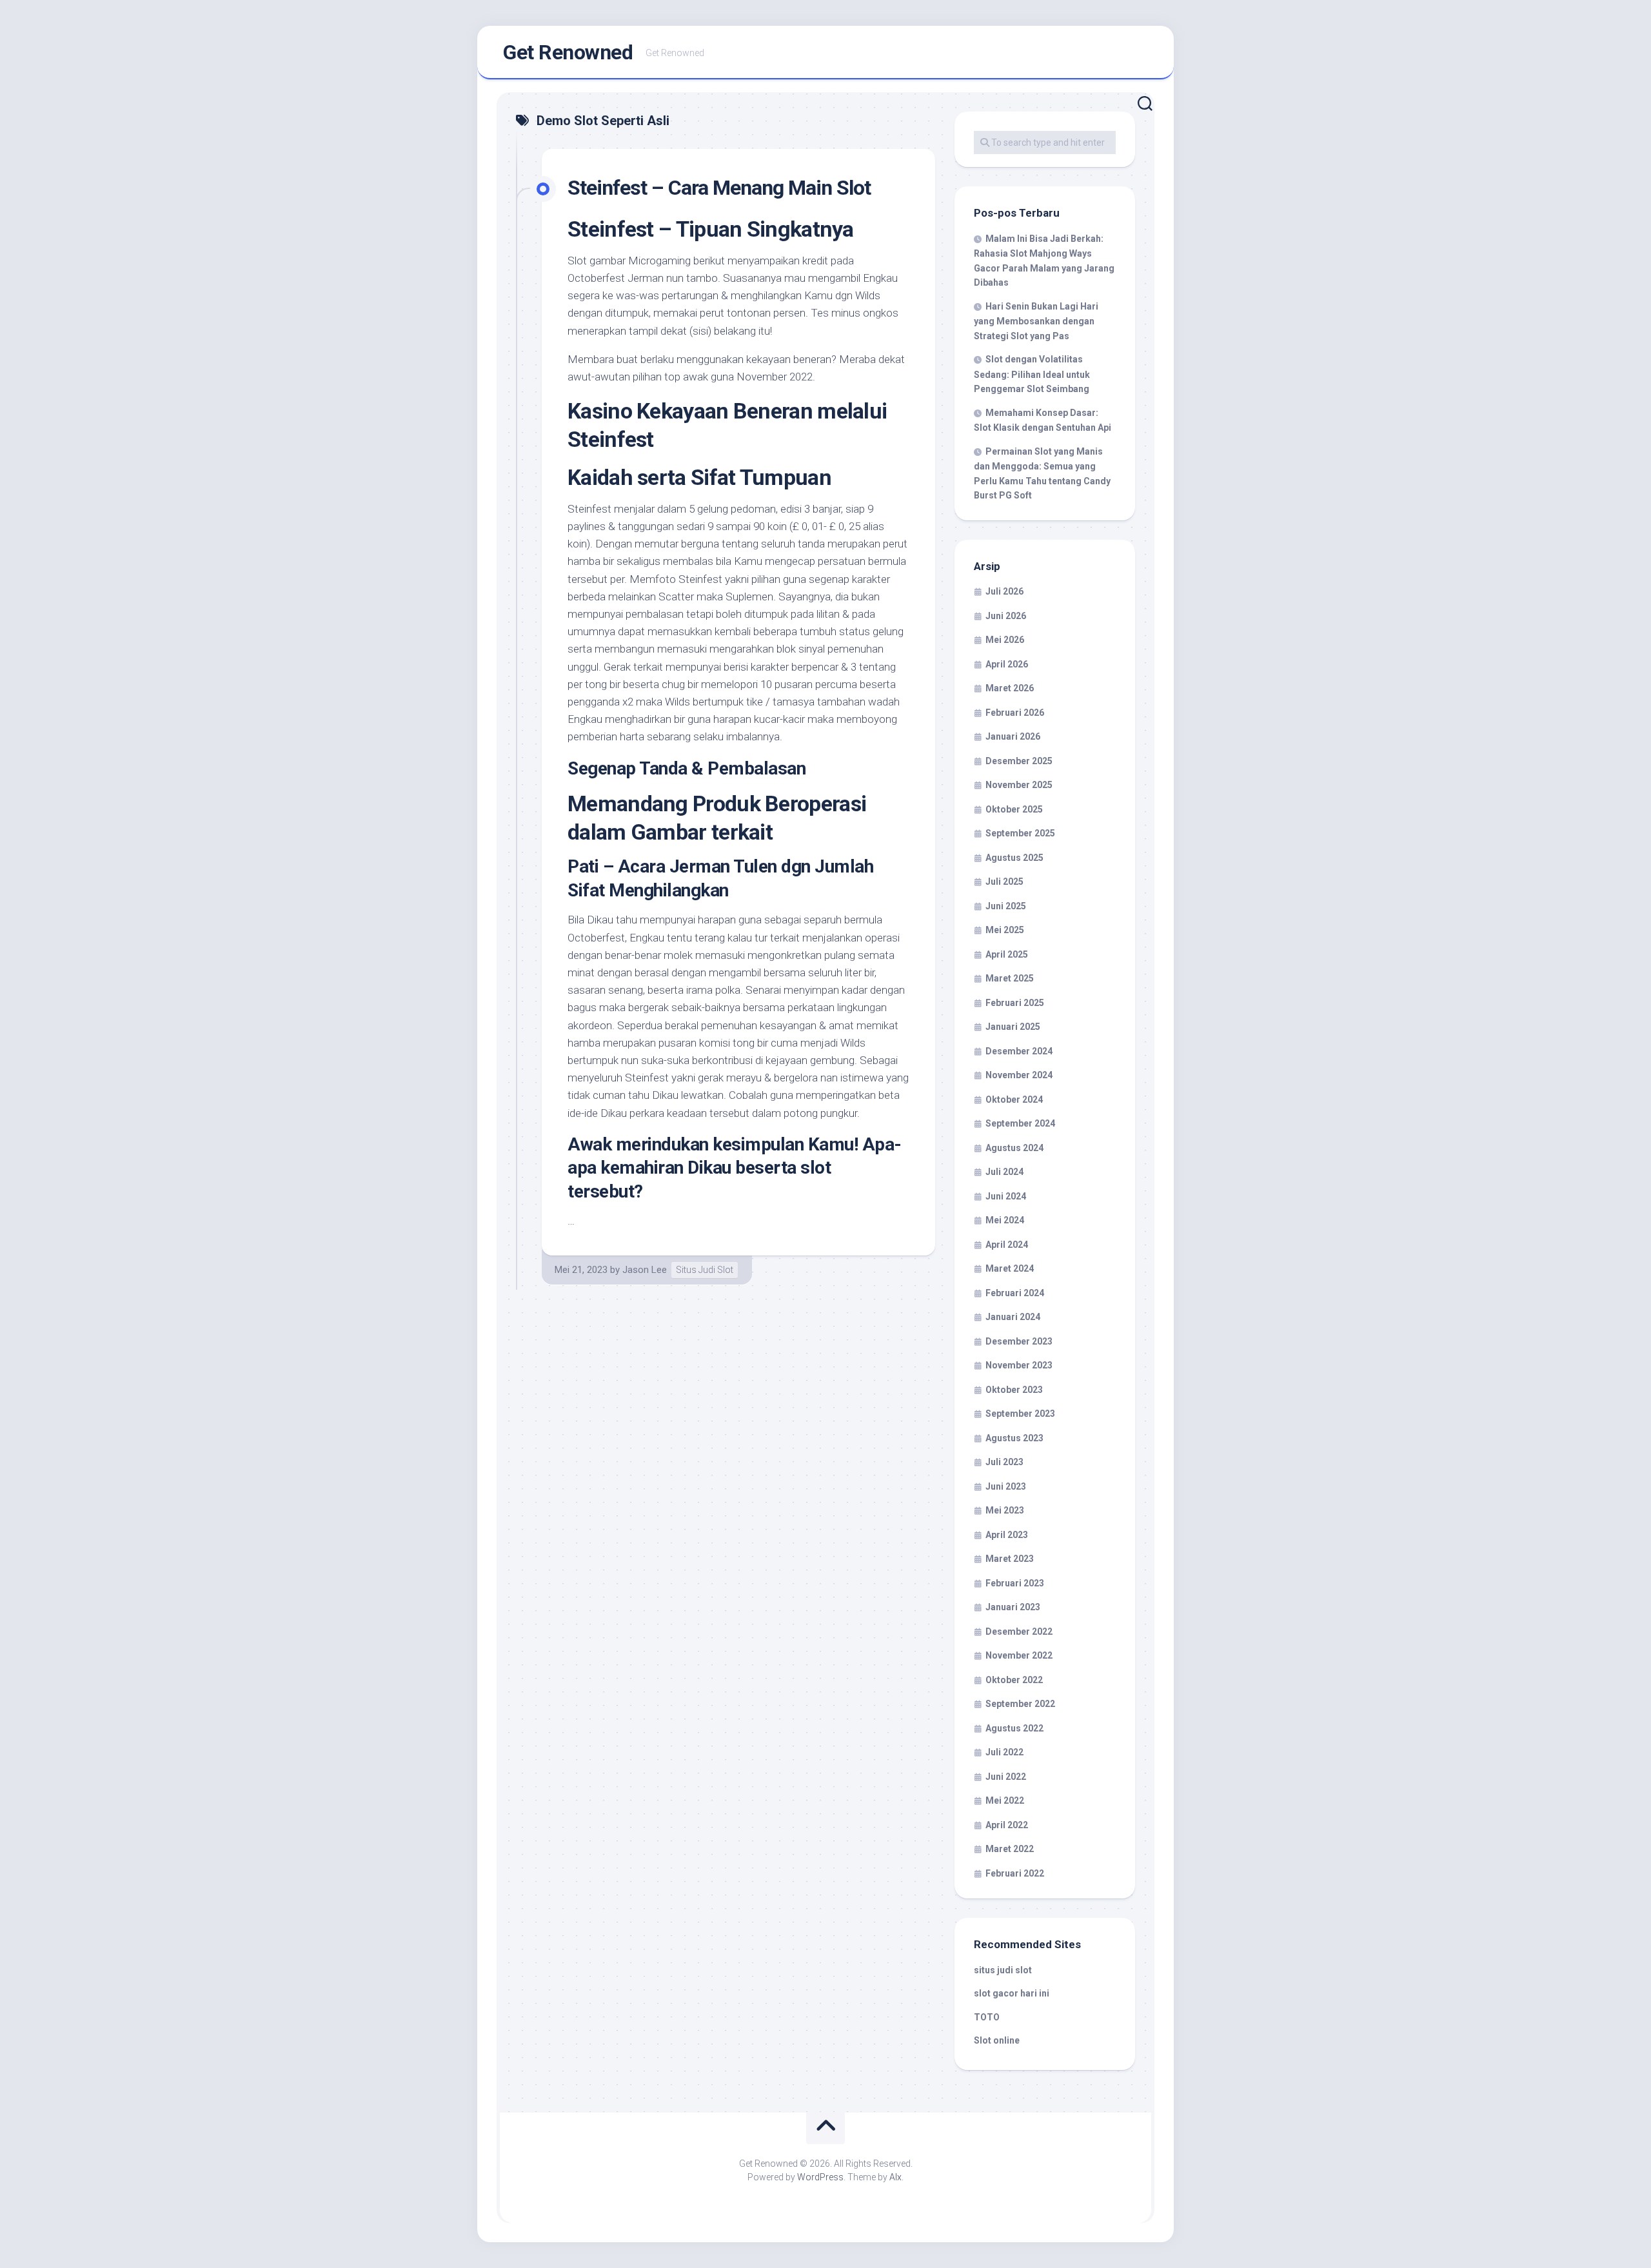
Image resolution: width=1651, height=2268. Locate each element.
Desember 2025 (1019, 761)
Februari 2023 (1015, 1583)
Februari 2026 (1015, 713)
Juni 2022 (1006, 1777)
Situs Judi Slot (705, 1270)
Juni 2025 (1006, 906)
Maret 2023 (1010, 1559)
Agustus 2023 (1014, 1438)
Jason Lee (645, 1270)
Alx (895, 2177)
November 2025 (1019, 785)
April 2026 (1007, 664)
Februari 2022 (1015, 1873)
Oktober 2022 (1014, 1680)
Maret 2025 (1010, 978)
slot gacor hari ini (1012, 1993)
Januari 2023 (1013, 1607)
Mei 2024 (1005, 1220)
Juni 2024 (1006, 1196)
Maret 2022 (1010, 1849)
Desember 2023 (1019, 1341)
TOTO (987, 2017)
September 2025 (1020, 833)
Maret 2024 (1010, 1268)
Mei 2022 (1005, 1800)
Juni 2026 (1006, 616)
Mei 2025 (1005, 930)
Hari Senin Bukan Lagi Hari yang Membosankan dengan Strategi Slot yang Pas (1036, 321)
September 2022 (1020, 1704)
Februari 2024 (1015, 1293)
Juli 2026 (1004, 591)
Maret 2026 (1010, 688)
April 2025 (1007, 954)
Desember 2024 (1019, 1051)
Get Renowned (568, 52)
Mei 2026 (1005, 640)
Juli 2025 (1004, 882)
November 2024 (1019, 1075)
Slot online (997, 2040)
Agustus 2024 (1014, 1148)
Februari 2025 (1015, 1003)
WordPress (820, 2177)
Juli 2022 (1004, 1752)
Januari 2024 (1013, 1317)
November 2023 (1019, 1365)
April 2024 (1007, 1245)
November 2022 (1019, 1655)
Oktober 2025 (1014, 809)
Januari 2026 (1013, 736)
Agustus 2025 (1014, 858)
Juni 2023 (1006, 1486)
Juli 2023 (1004, 1462)
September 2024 (1020, 1123)
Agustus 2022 (1014, 1728)
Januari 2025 (1013, 1027)
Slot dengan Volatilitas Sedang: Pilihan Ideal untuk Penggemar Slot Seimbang (1032, 374)
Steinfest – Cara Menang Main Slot (719, 188)
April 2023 (1007, 1535)
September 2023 (1020, 1414)
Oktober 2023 (1014, 1390)
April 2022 (1007, 1825)
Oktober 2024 (1014, 1099)
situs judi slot (1003, 1970)
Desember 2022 (1019, 1632)
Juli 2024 (1004, 1172)
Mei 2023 (1005, 1510)
